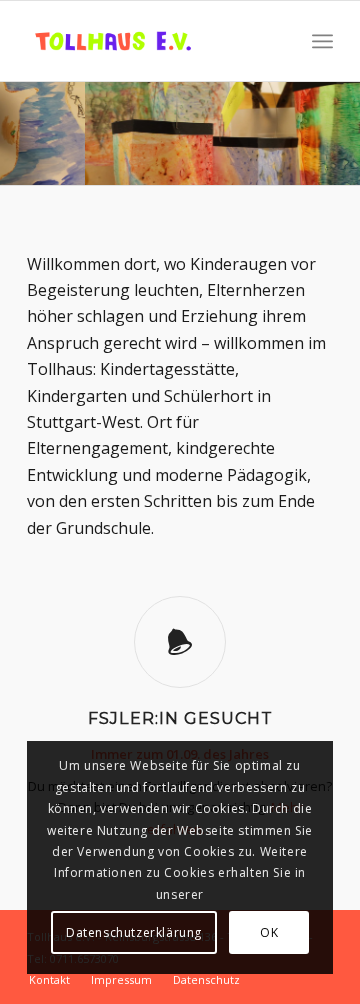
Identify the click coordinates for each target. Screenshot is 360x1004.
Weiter (342, 114)
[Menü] (322, 41)
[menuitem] (322, 41)
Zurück (17, 114)
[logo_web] (149, 41)
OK (269, 932)
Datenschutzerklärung (134, 932)
